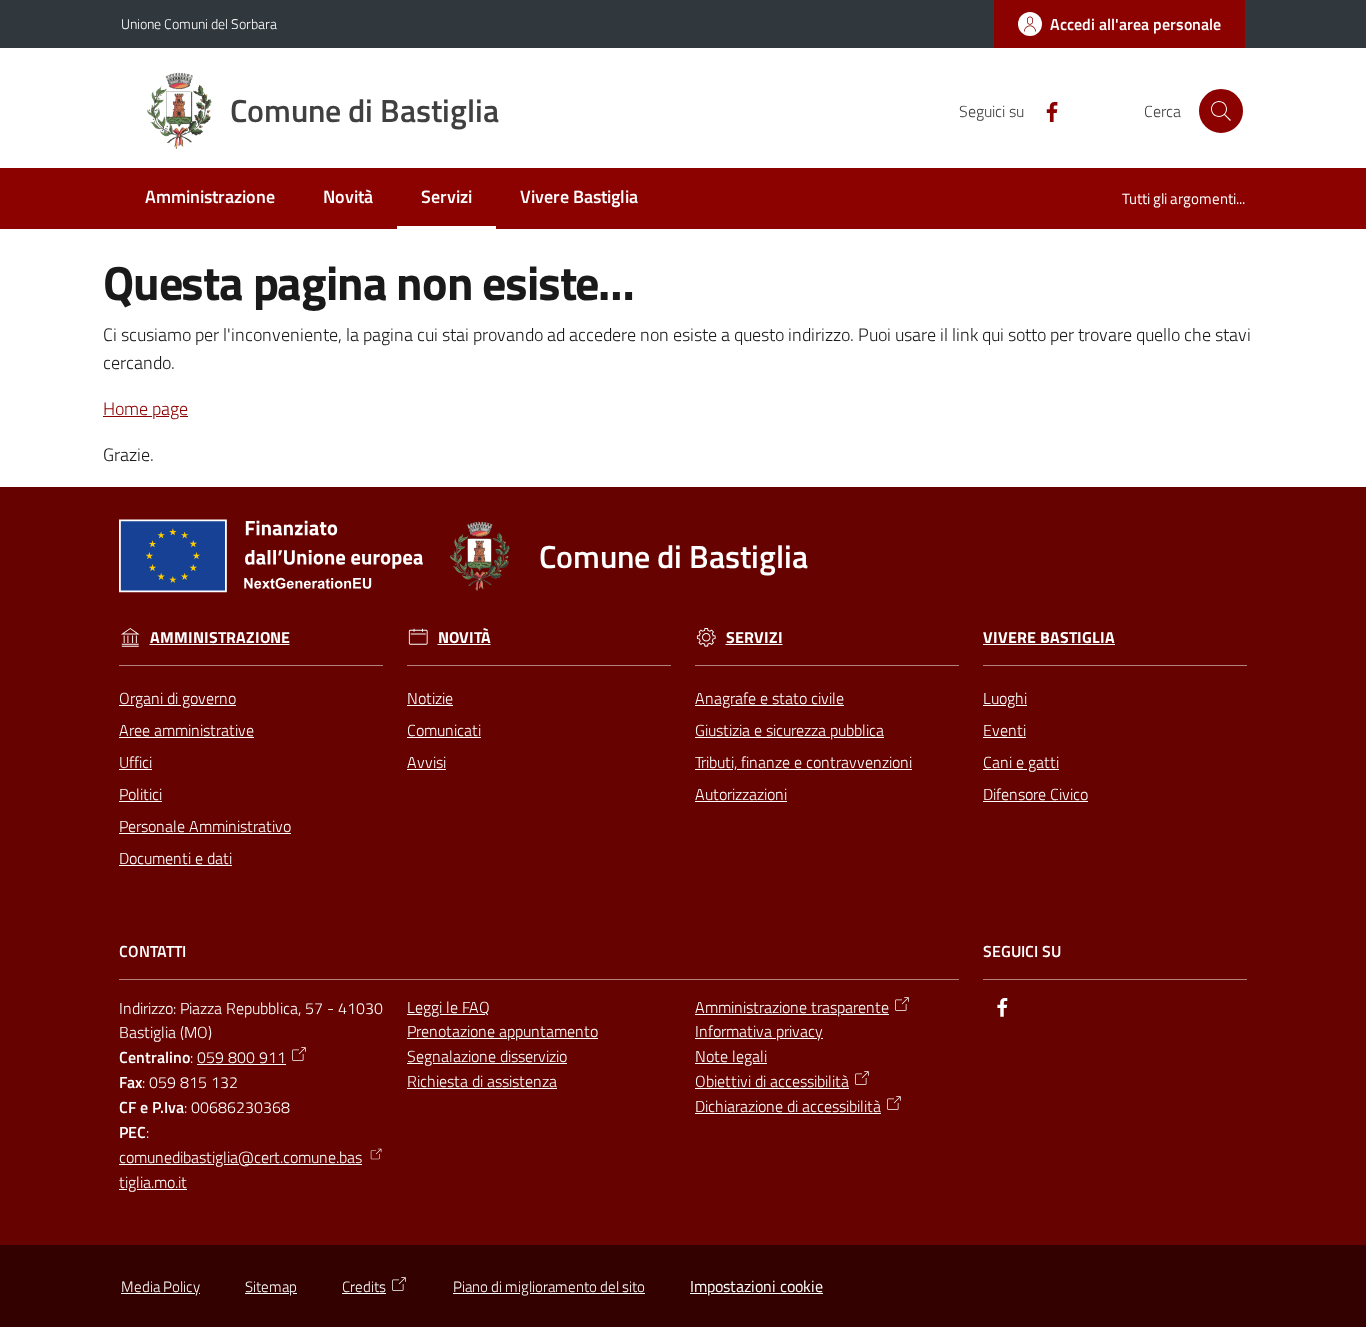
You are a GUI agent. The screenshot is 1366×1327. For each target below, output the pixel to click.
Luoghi (1005, 698)
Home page (145, 408)
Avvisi (426, 762)
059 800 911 (241, 1057)
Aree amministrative (186, 730)
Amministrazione (220, 637)
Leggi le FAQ (448, 1007)
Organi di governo (177, 698)
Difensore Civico (1035, 794)
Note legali (731, 1056)
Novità (464, 637)
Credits (364, 1286)
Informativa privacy (759, 1031)
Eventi (1004, 730)
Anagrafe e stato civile (769, 698)
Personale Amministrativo (205, 826)
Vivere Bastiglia (1049, 637)
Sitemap (271, 1286)
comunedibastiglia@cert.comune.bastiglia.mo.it (240, 1169)
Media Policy (160, 1286)
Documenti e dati (175, 858)
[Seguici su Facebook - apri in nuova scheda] (1044, 110)
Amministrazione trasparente (792, 1007)
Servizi (754, 637)
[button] (1221, 111)
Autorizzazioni (741, 794)
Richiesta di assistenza (482, 1081)
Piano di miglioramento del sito (549, 1286)
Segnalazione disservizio (487, 1056)
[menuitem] (210, 198)
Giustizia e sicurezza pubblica (789, 730)
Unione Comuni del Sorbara (199, 23)
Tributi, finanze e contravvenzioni (803, 762)
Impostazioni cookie (756, 1286)
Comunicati (444, 730)
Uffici (135, 762)
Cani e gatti (1021, 762)
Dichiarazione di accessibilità (788, 1106)
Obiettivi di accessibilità (772, 1081)
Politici (140, 794)
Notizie (430, 698)
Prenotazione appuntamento (502, 1031)
